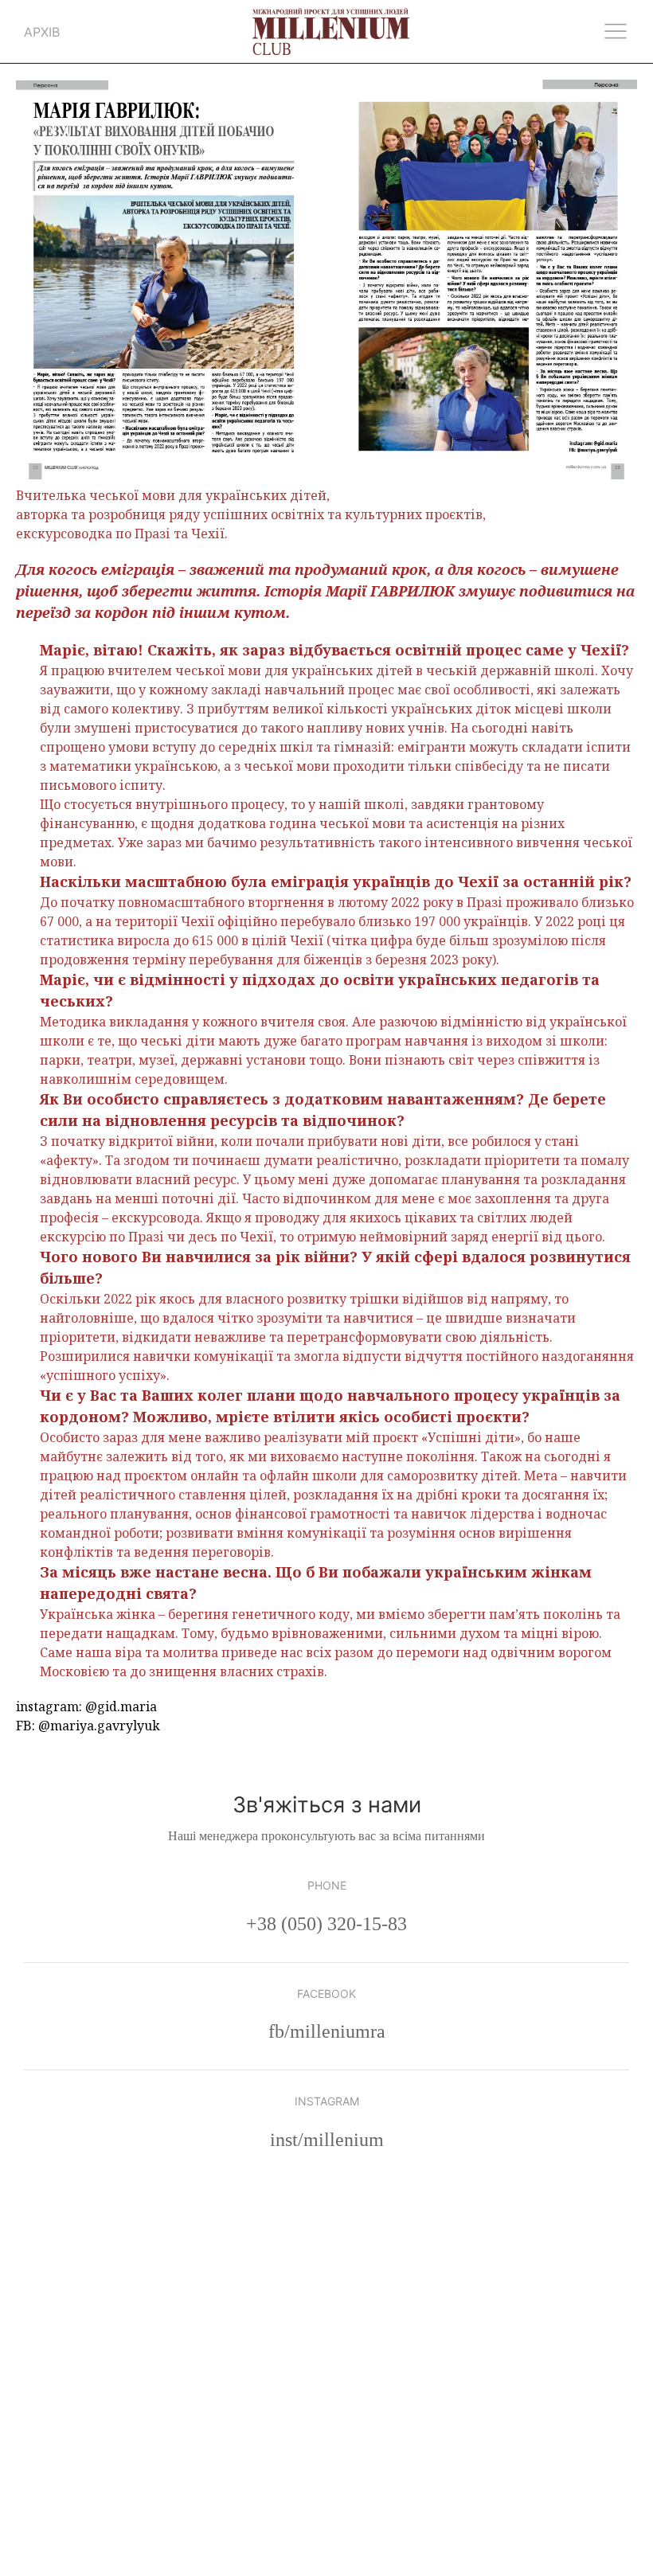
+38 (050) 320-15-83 (326, 1924)
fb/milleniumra (327, 2031)
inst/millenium (327, 2140)
